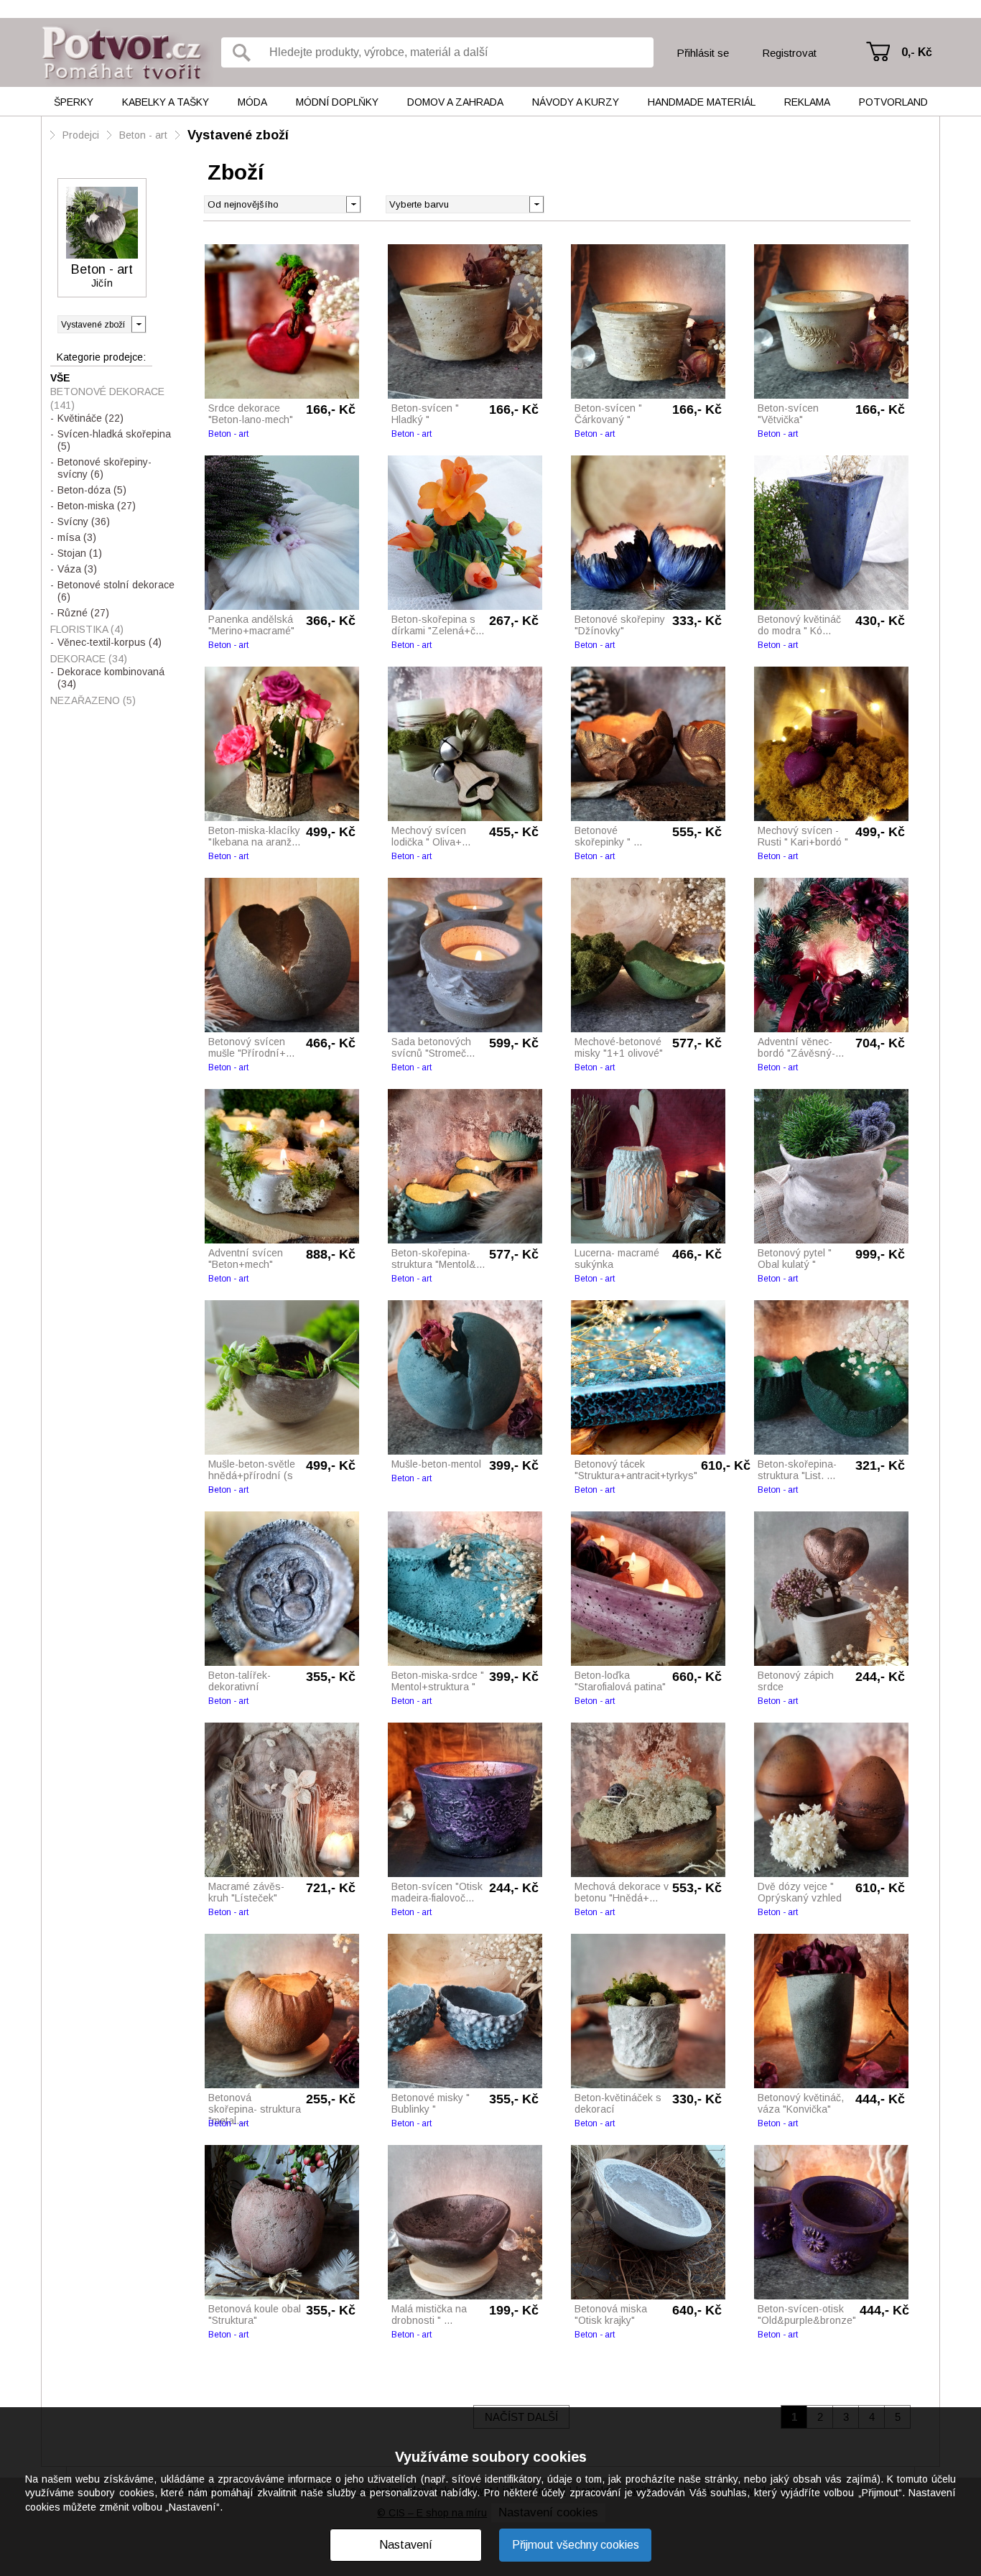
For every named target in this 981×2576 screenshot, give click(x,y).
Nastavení (406, 2545)
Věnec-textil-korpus (110, 642)
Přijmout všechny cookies (576, 2545)
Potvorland (893, 102)
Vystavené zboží (238, 135)
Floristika (87, 629)
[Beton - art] (102, 223)
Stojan (80, 553)
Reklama (807, 102)
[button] (536, 203)
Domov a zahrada (455, 102)
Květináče (90, 418)
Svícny (84, 522)
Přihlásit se (703, 53)
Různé (83, 613)
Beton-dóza (92, 490)
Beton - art (143, 135)
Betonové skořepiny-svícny (104, 468)
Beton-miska (97, 506)
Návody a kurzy (576, 102)
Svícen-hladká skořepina (114, 440)
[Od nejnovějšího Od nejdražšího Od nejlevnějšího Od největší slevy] (283, 204)
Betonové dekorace (107, 398)
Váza (77, 569)
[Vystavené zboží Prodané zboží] (102, 324)
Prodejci (81, 135)
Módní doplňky (337, 102)
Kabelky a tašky (166, 102)
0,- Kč (917, 52)
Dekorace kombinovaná (111, 678)
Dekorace (89, 659)
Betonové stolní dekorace (116, 591)
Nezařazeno (93, 700)
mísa (77, 537)
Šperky (74, 102)
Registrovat (789, 53)
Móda (252, 102)
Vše (60, 378)
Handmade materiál (702, 102)
